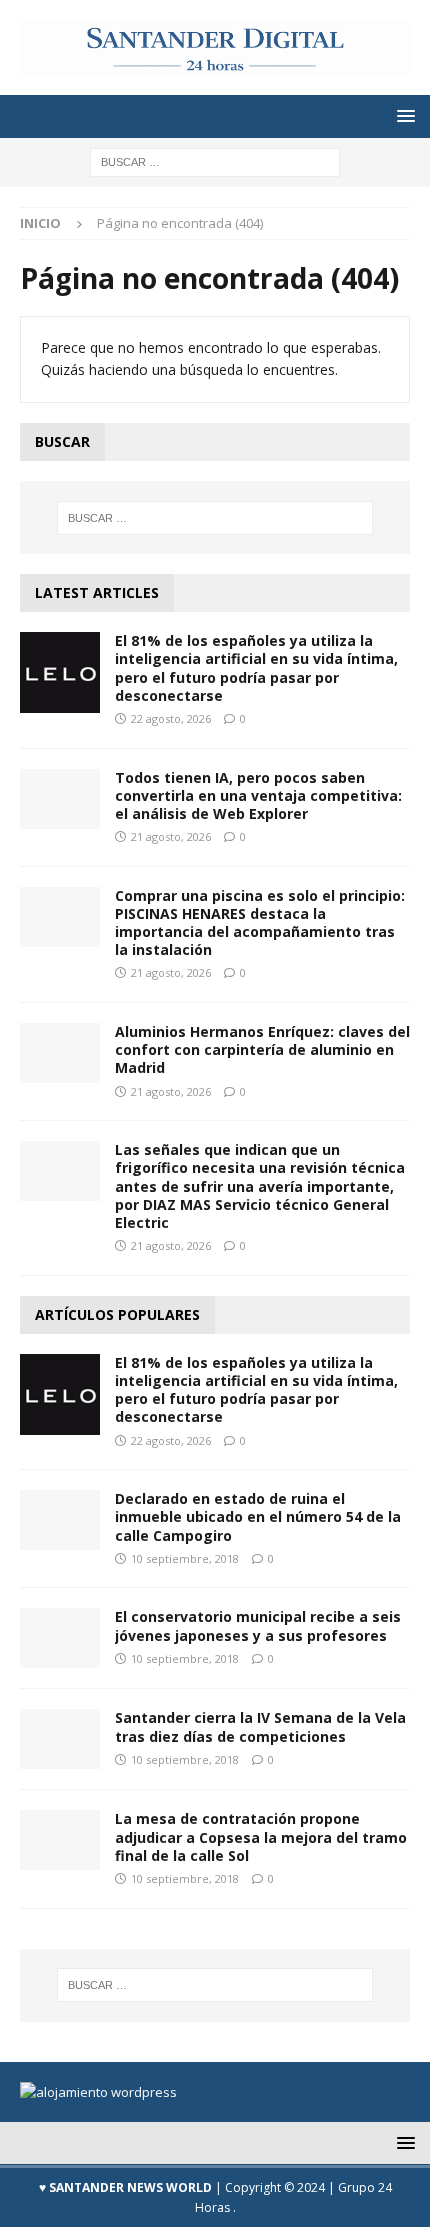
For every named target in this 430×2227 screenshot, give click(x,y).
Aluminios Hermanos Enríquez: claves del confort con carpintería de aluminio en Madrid (262, 1049)
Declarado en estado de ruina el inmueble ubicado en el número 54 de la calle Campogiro (258, 1516)
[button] (402, 115)
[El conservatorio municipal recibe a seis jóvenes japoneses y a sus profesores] (60, 1638)
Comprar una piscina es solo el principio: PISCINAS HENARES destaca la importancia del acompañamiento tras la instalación (260, 923)
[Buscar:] (215, 160)
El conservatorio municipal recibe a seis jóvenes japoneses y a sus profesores (258, 1625)
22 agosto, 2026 (171, 718)
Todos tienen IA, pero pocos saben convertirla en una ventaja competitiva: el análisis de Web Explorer (258, 795)
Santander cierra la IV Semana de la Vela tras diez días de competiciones (260, 1726)
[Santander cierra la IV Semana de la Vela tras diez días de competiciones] (60, 1739)
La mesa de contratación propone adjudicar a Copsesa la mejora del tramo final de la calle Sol (261, 1836)
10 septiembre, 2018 (185, 1558)
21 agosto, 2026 (171, 836)
